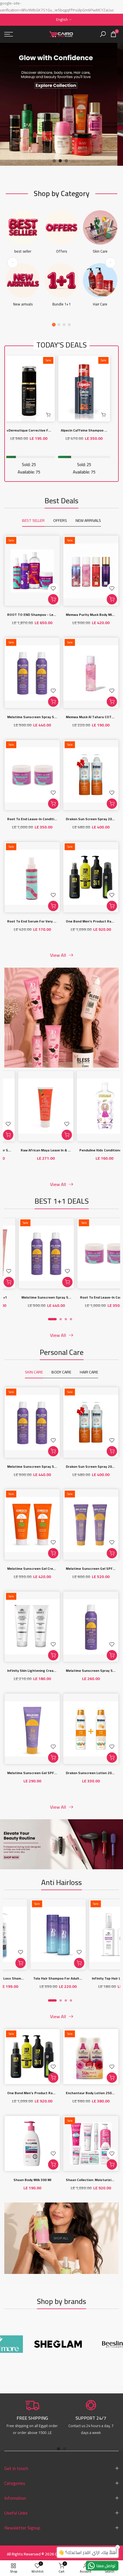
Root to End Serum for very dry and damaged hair (48, 921)
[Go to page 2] (59, 325)
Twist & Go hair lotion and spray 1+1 (43, 1978)
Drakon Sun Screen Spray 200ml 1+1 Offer (46, 1297)
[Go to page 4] (69, 325)
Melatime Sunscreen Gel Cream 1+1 (36, 1568)
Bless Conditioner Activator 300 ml (40, 1150)
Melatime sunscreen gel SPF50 (33, 1773)
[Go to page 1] (54, 325)
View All (58, 955)
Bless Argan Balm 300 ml (95, 1150)
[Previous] (13, 263)
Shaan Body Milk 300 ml (32, 2180)
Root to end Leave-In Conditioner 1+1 (38, 819)
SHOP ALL (61, 2238)
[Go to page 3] (64, 325)
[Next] (110, 263)
